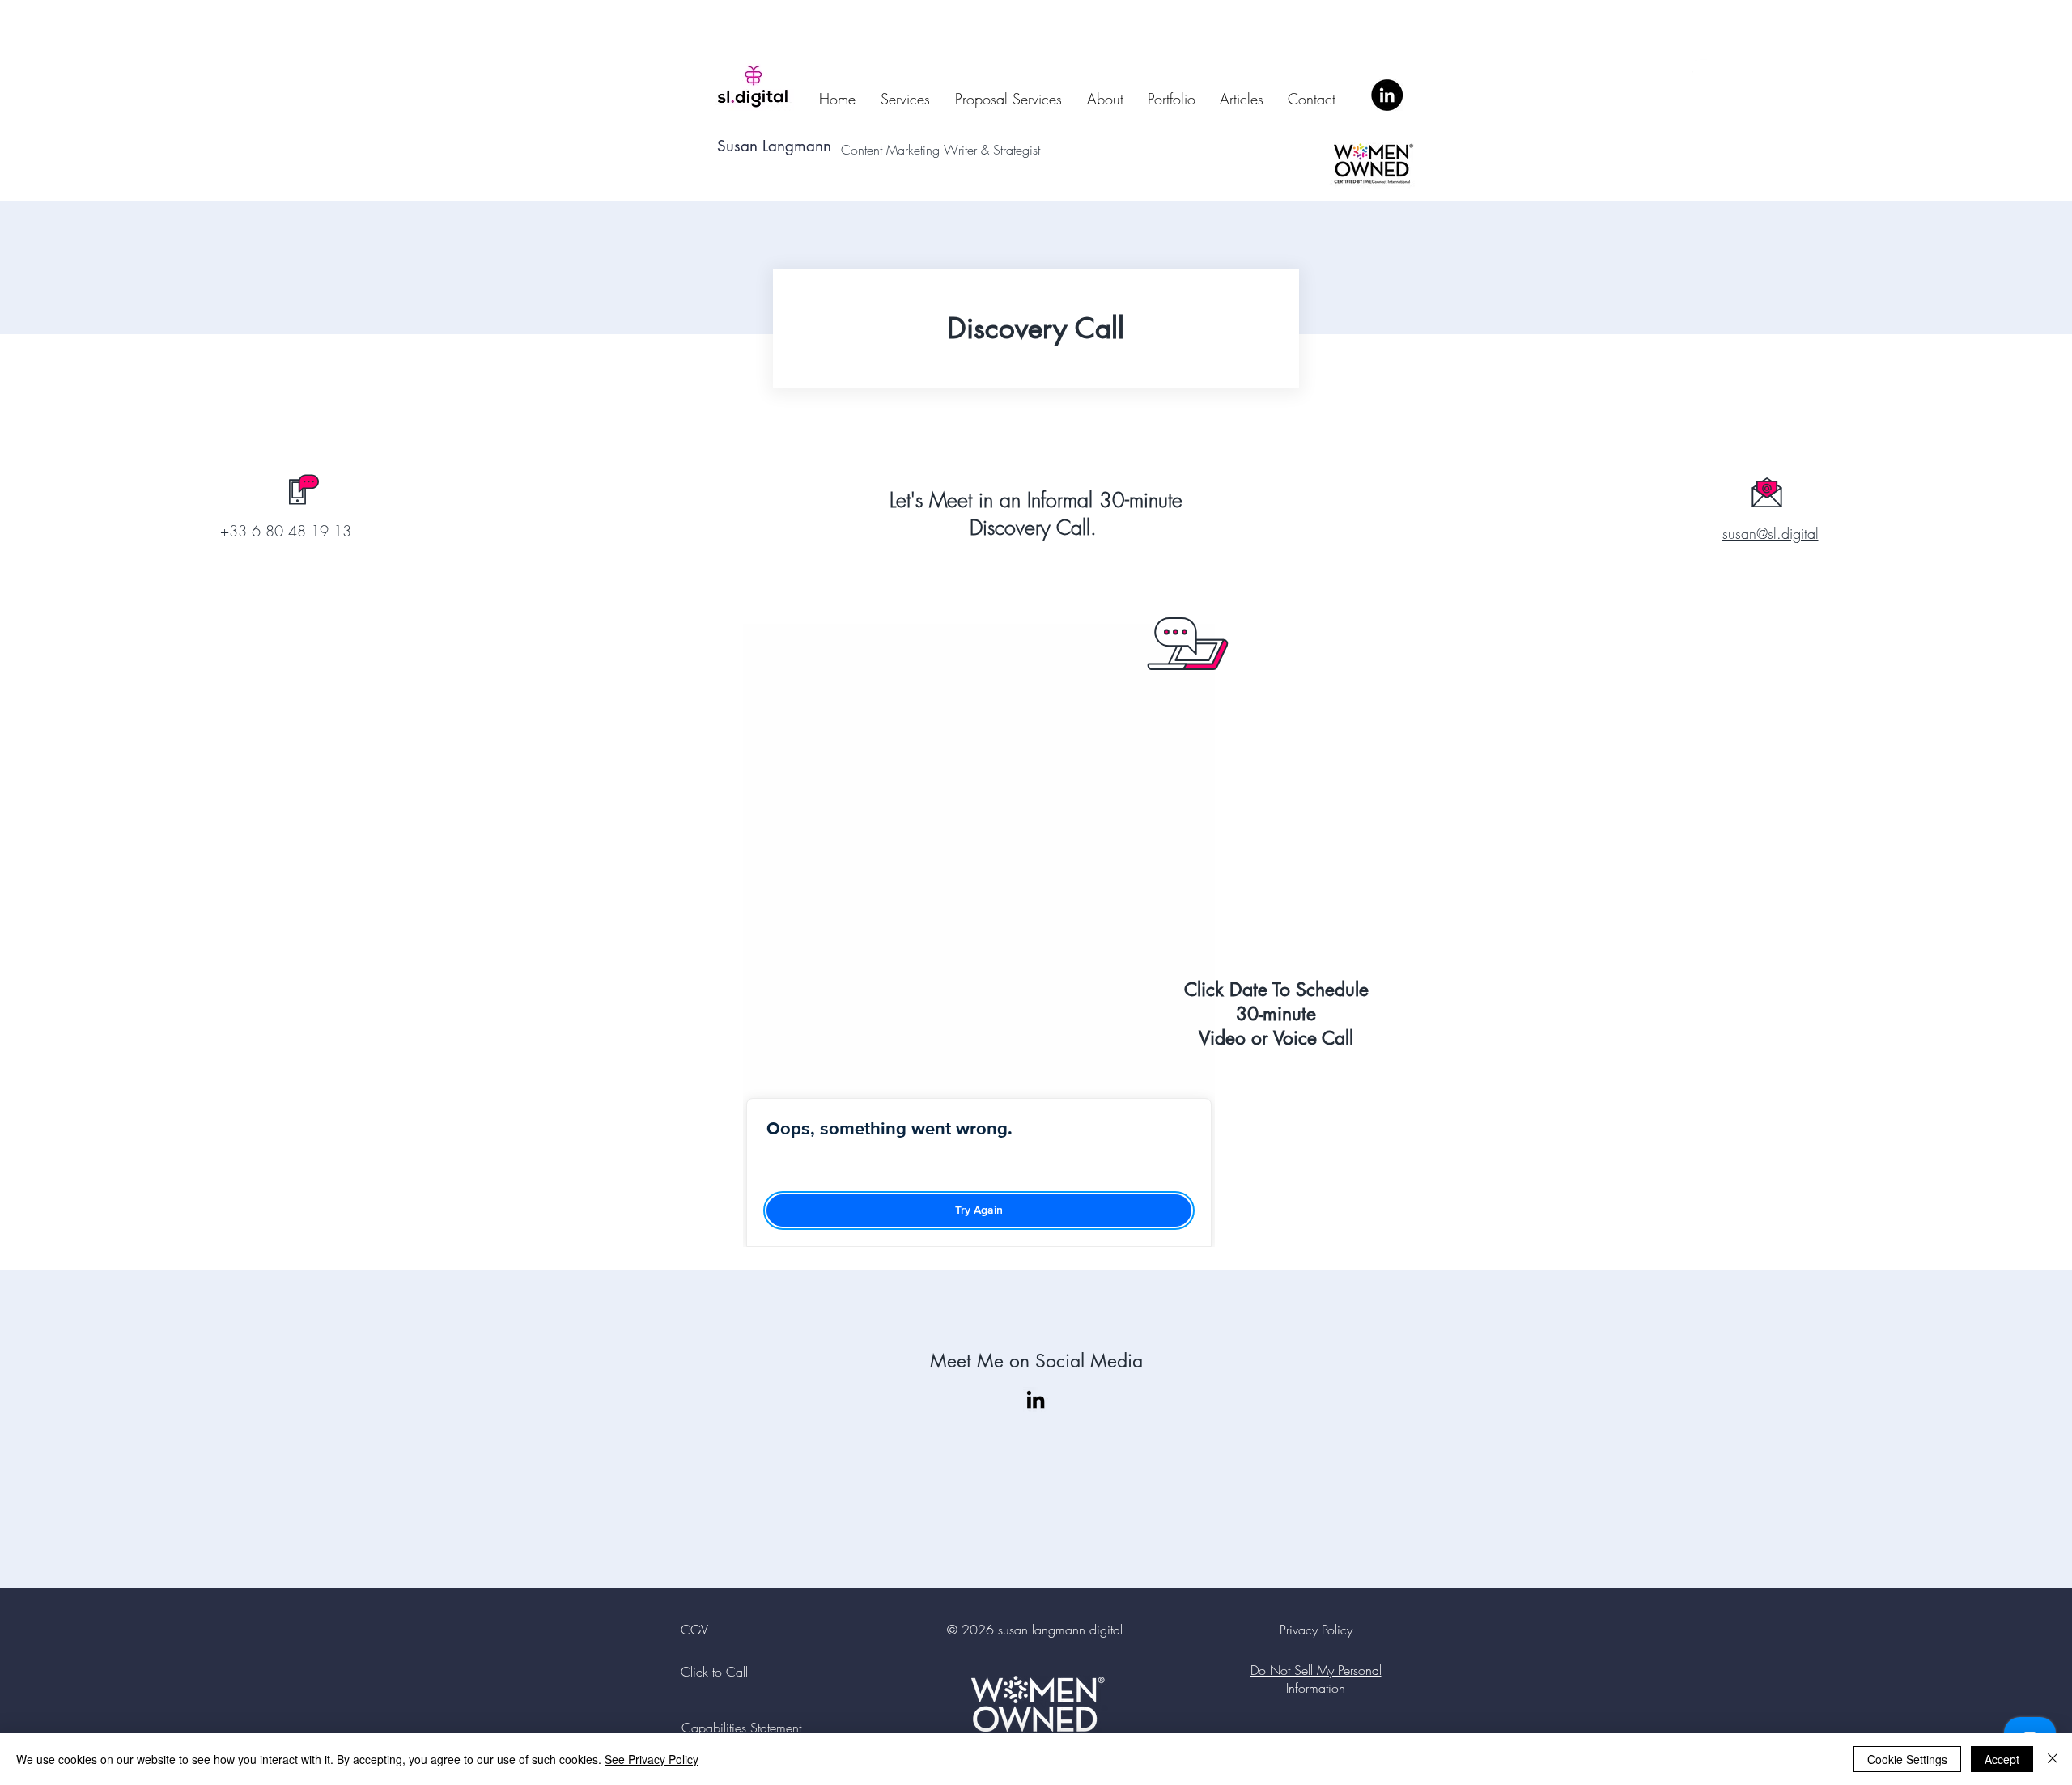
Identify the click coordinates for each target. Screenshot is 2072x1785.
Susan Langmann (774, 146)
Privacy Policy (1316, 1630)
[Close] (2053, 1759)
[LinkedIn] (1387, 95)
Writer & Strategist (996, 150)
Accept (2002, 1759)
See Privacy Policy (652, 1759)
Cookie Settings (1907, 1759)
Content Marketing (892, 150)
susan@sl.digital (1771, 533)
